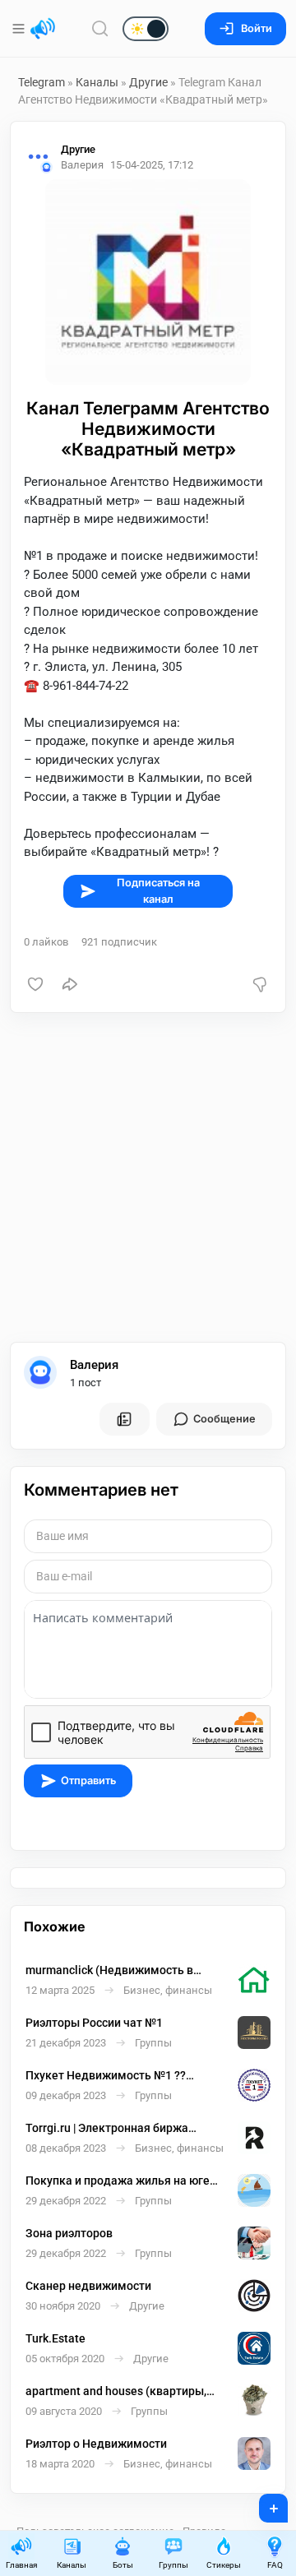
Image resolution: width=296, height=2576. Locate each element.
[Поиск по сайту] (100, 28)
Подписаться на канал (158, 890)
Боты (123, 2565)
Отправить (88, 1781)
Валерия (94, 1365)
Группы (173, 2565)
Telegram (42, 82)
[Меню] (20, 29)
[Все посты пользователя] (124, 1419)
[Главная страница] (43, 29)
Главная (21, 2565)
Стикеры (224, 2565)
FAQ (275, 2565)
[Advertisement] (148, 1177)
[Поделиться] (70, 984)
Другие (148, 82)
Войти (257, 28)
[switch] (93, 30)
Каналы (97, 82)
